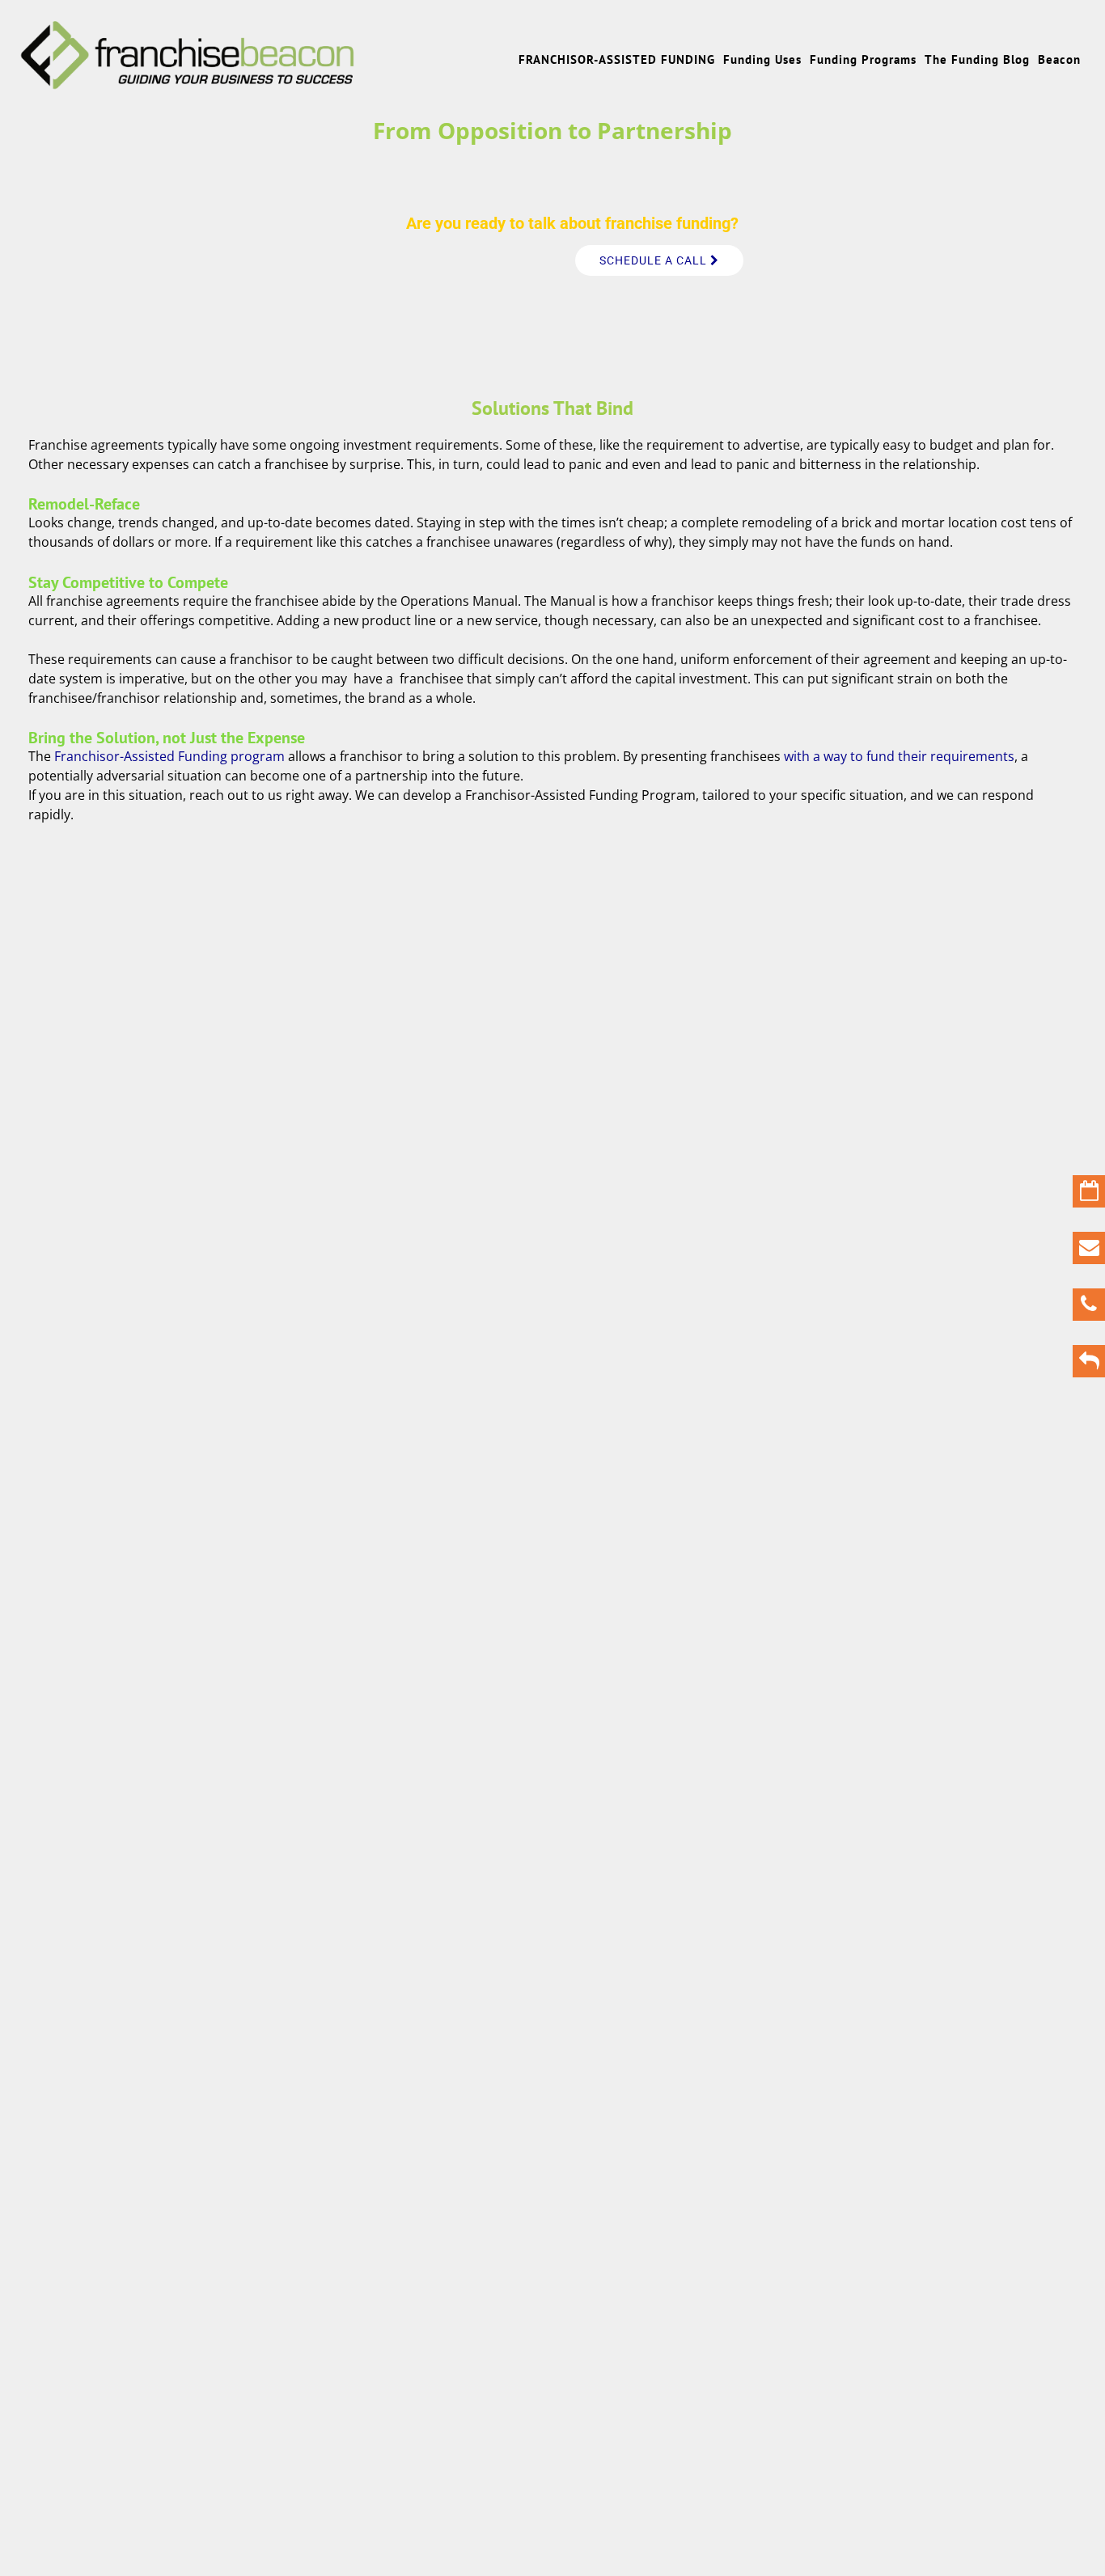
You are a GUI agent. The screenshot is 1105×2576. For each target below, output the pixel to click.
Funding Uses (762, 59)
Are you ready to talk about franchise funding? (572, 223)
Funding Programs (863, 59)
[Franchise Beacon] (188, 82)
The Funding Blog (977, 59)
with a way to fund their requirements (899, 756)
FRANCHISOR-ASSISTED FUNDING (617, 59)
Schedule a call (655, 260)
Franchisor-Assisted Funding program (169, 756)
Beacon (1059, 59)
